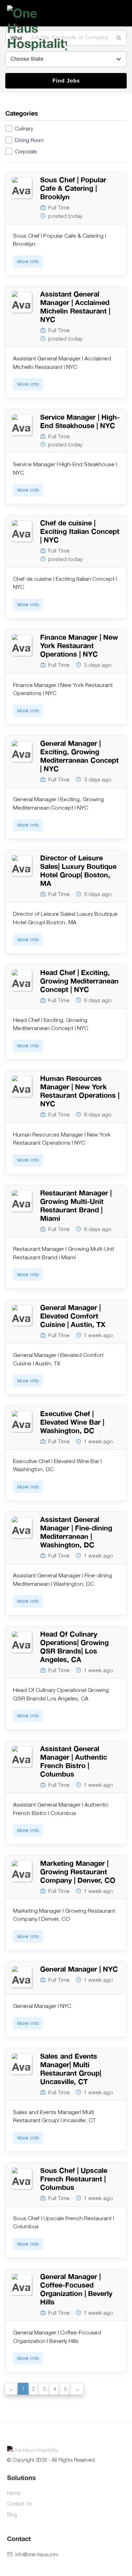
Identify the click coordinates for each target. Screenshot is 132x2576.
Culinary (24, 128)
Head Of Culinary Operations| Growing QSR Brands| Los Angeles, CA (74, 1647)
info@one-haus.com (37, 2554)
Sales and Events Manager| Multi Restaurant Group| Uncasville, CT (71, 2069)
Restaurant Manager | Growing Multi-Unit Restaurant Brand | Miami (76, 1205)
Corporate (26, 151)
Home (14, 2493)
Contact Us (19, 2503)
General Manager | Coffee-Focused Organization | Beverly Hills (76, 2289)
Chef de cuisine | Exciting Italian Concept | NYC (80, 531)
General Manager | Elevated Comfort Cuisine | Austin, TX (73, 1316)
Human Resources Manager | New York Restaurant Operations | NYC (80, 1091)
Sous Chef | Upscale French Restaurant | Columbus (74, 2179)
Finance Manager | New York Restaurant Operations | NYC (79, 645)
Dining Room (29, 140)
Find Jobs (66, 81)
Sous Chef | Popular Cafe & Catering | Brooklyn (73, 188)
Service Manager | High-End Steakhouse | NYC (80, 421)
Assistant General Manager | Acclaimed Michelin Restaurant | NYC (75, 307)
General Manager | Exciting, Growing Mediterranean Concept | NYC (79, 756)
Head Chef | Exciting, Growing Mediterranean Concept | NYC (79, 981)
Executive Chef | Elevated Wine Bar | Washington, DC (72, 1422)
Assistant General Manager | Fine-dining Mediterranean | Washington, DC (76, 1532)
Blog (12, 2514)
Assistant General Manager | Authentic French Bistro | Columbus (74, 1761)
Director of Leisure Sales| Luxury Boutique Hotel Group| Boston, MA (78, 870)
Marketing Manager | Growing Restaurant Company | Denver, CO (78, 1872)
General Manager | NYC (79, 1969)
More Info (28, 261)
